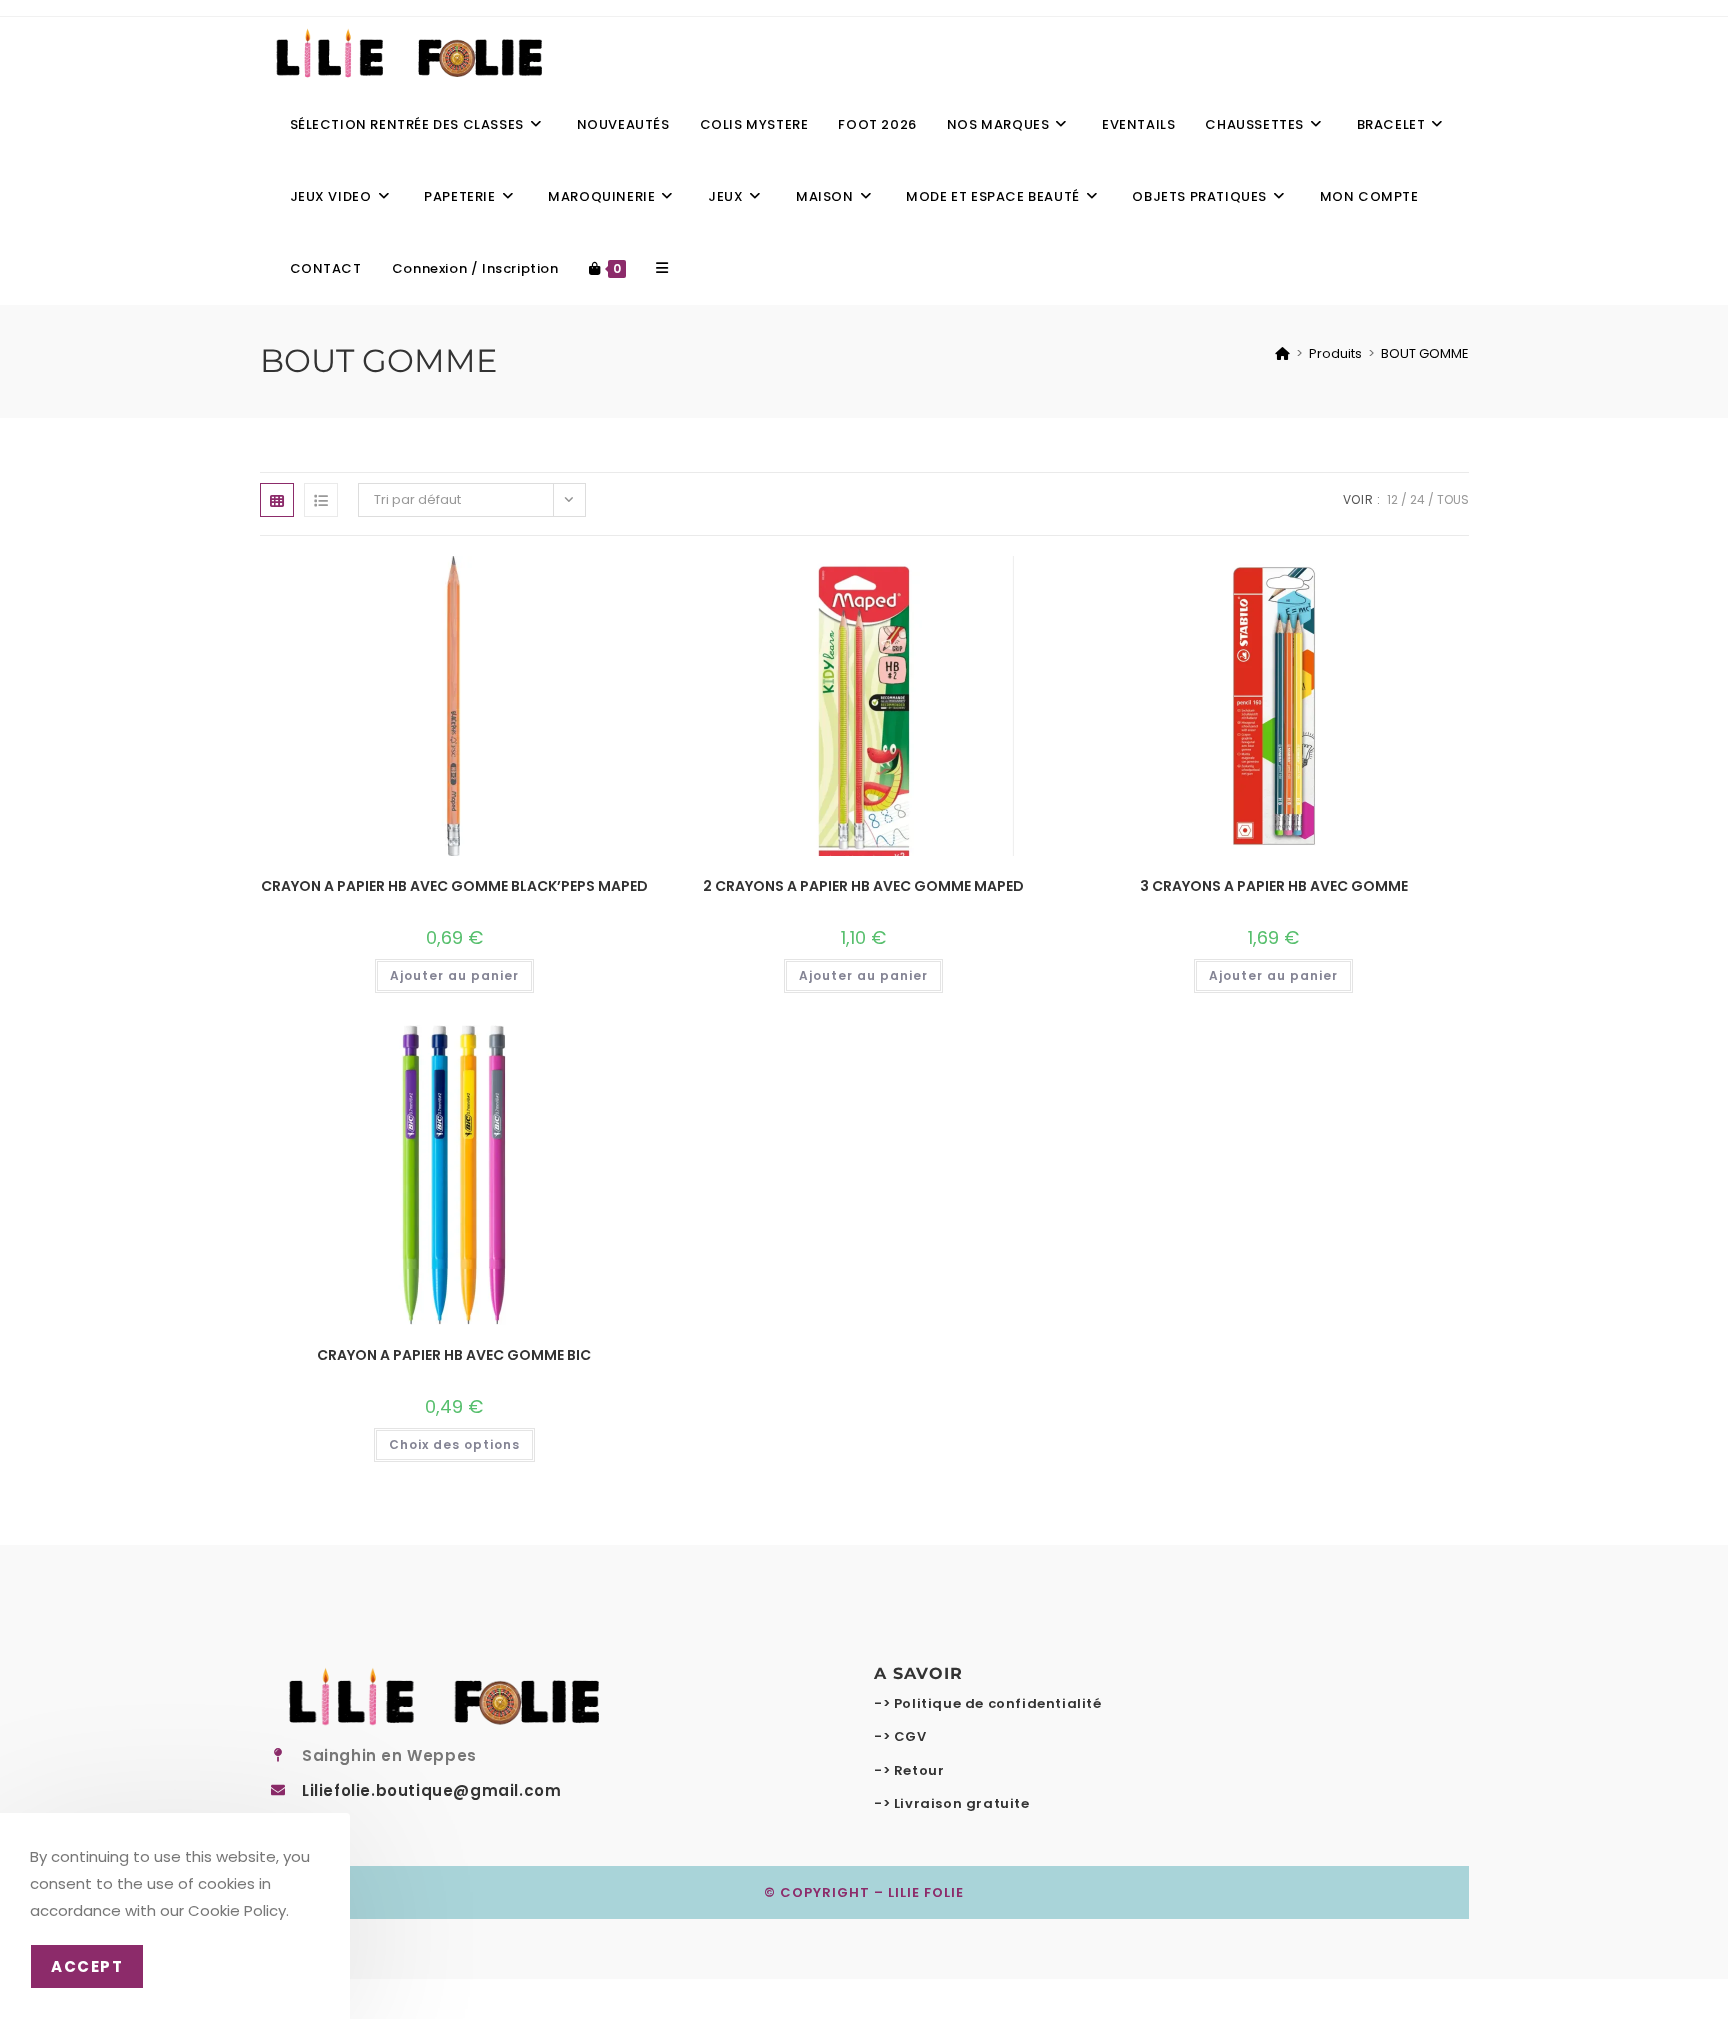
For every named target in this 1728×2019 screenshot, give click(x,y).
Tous (1453, 499)
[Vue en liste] (321, 500)
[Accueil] (1282, 353)
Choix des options (454, 1444)
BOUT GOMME (1425, 353)
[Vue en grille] (277, 500)
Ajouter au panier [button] (454, 975)
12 (1392, 499)
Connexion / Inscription (475, 268)
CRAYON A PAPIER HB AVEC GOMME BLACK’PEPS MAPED (454, 886)
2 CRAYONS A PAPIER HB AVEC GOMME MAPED (863, 886)
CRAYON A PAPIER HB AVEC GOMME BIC (454, 1355)
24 (1417, 499)
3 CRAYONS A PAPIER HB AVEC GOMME (1274, 886)
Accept (87, 1966)
